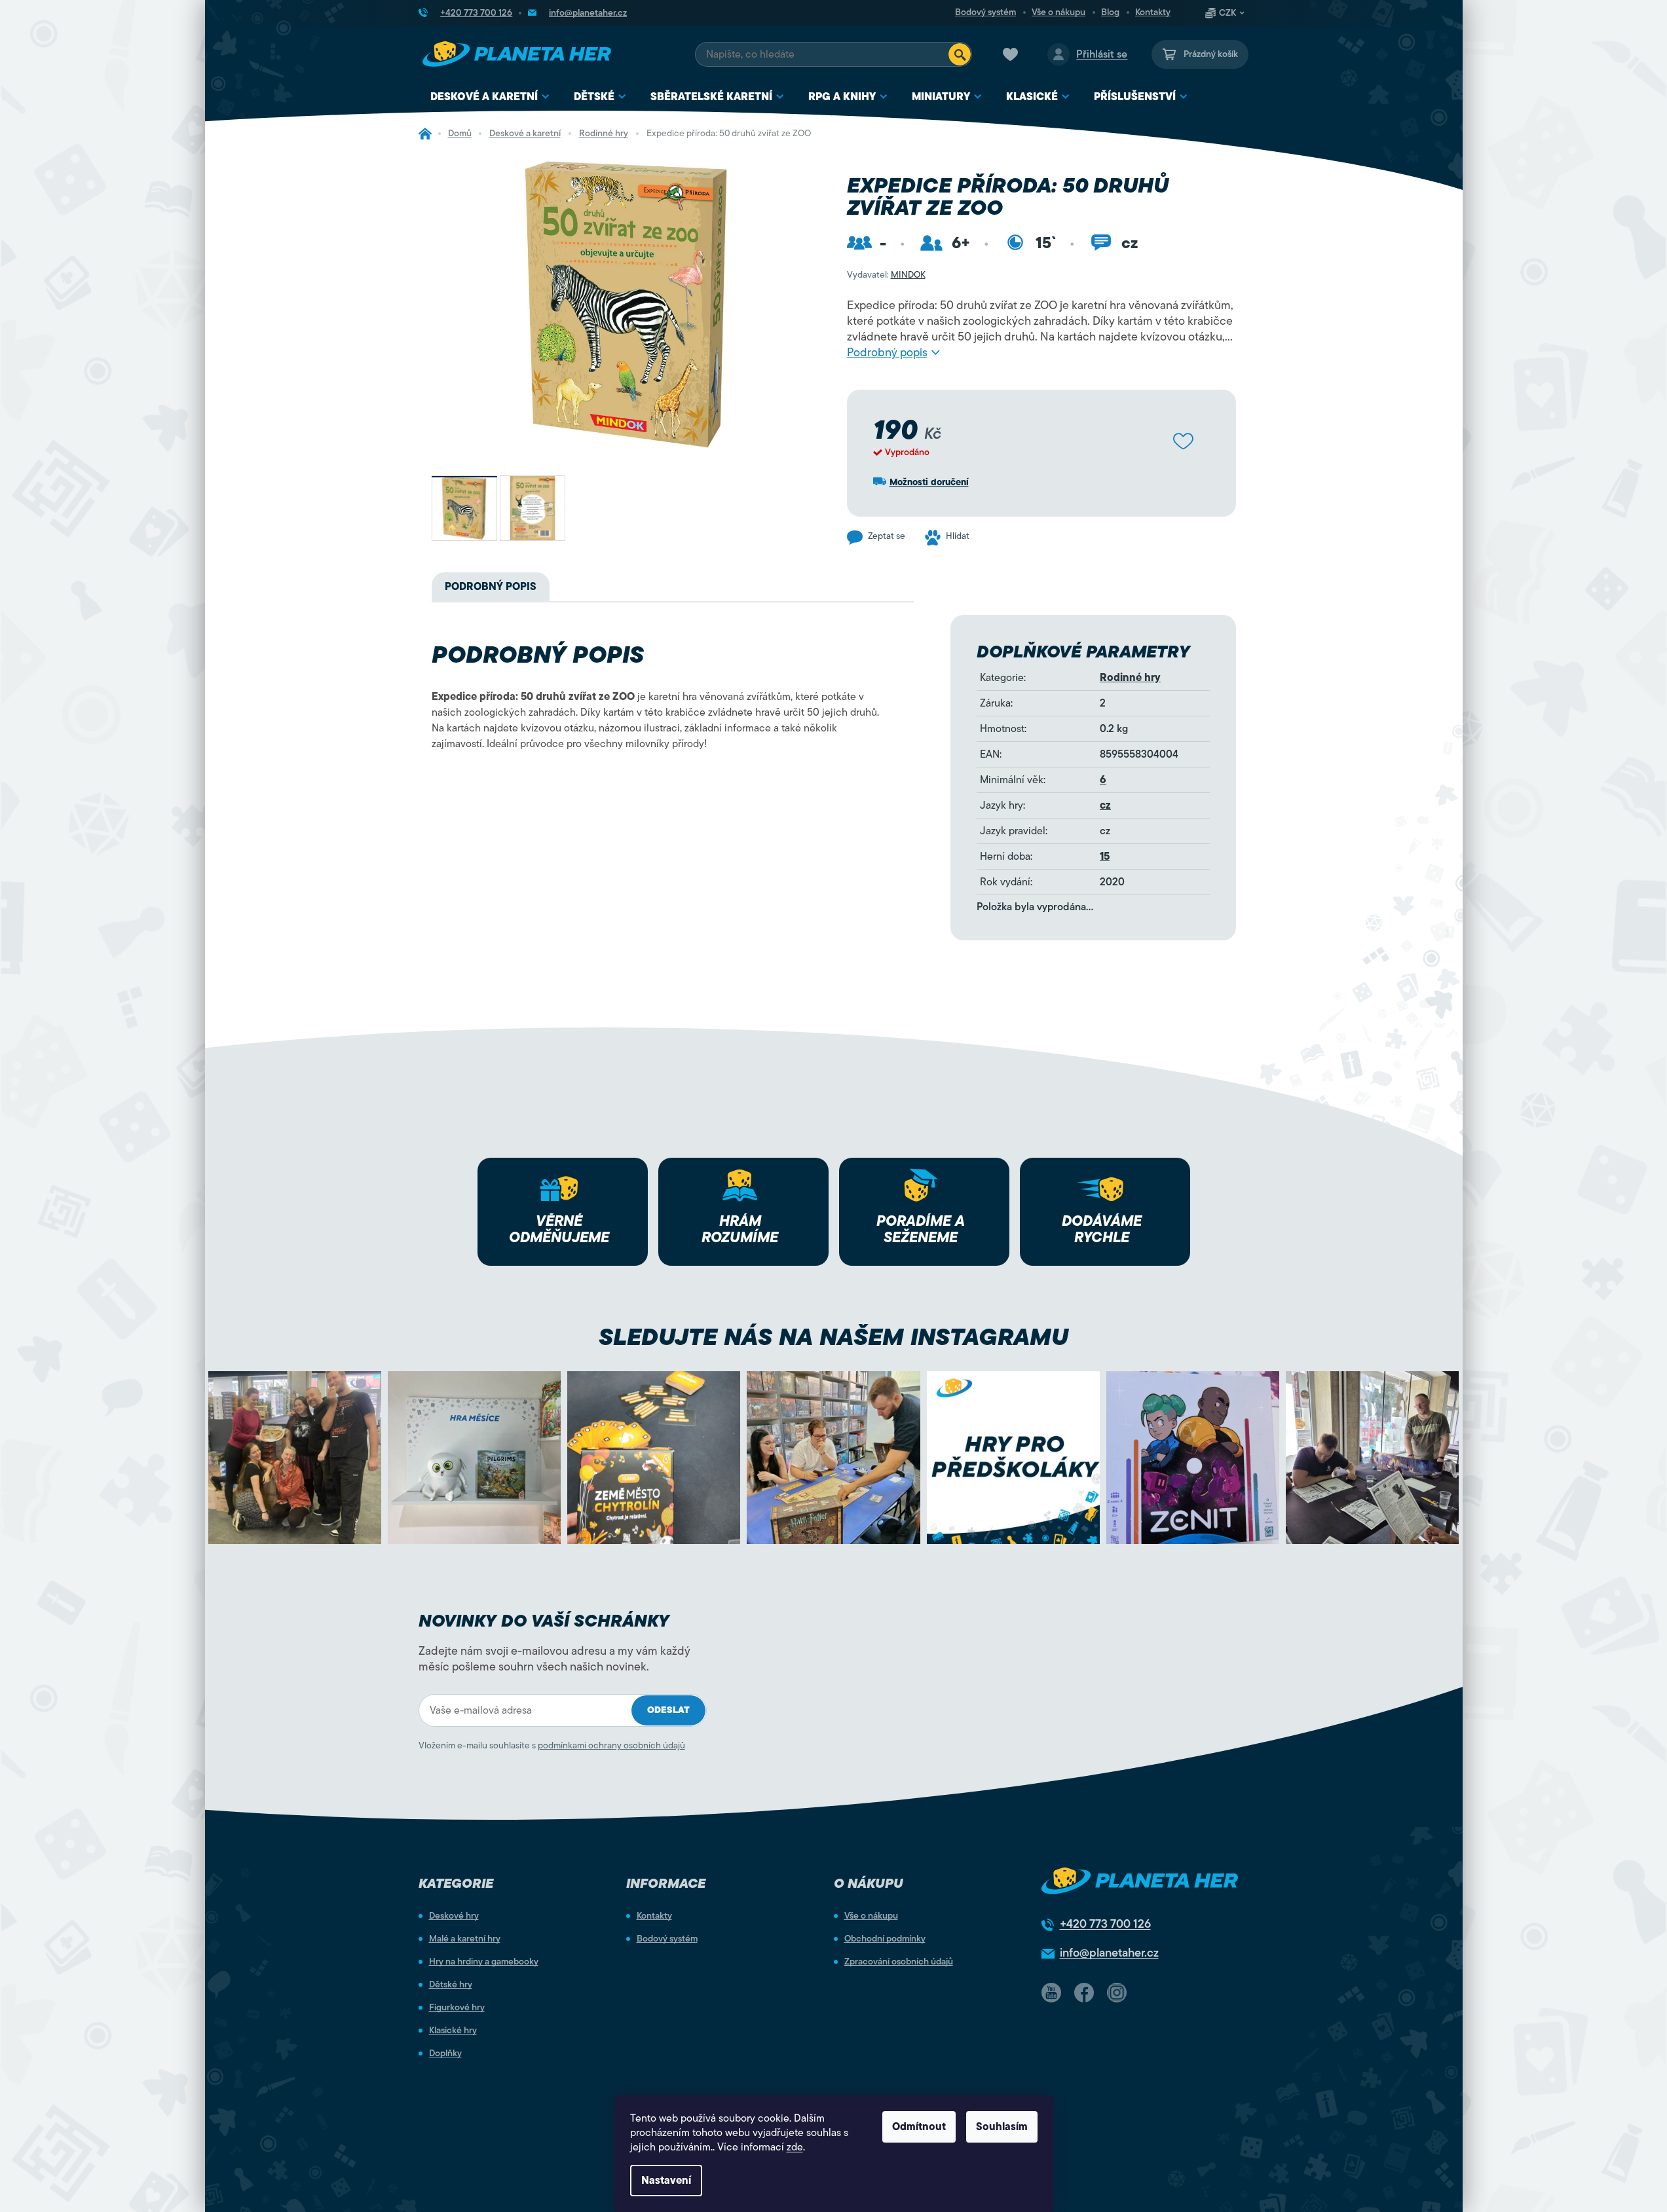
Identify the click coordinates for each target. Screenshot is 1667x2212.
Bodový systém (985, 12)
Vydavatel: (886, 275)
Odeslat (668, 1710)
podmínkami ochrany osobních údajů (611, 1745)
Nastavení (666, 2181)
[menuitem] (490, 97)
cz (1105, 805)
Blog (1110, 12)
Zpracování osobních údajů (899, 1962)
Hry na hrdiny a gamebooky (484, 1962)
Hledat (960, 54)
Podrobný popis (887, 352)
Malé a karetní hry (465, 1939)
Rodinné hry (1130, 678)
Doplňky (445, 2054)
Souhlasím (1002, 2127)
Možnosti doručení (929, 482)
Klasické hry (453, 2031)
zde (795, 2147)
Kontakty (1153, 12)
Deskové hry (454, 1916)
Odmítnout (919, 2127)
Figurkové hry (457, 2008)
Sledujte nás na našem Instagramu (833, 1337)
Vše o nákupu (1058, 12)
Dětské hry (451, 1985)
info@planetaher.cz (1109, 1953)
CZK (1227, 13)
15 (1105, 857)
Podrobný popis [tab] (491, 587)
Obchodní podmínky (885, 1939)
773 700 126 (1105, 1924)
